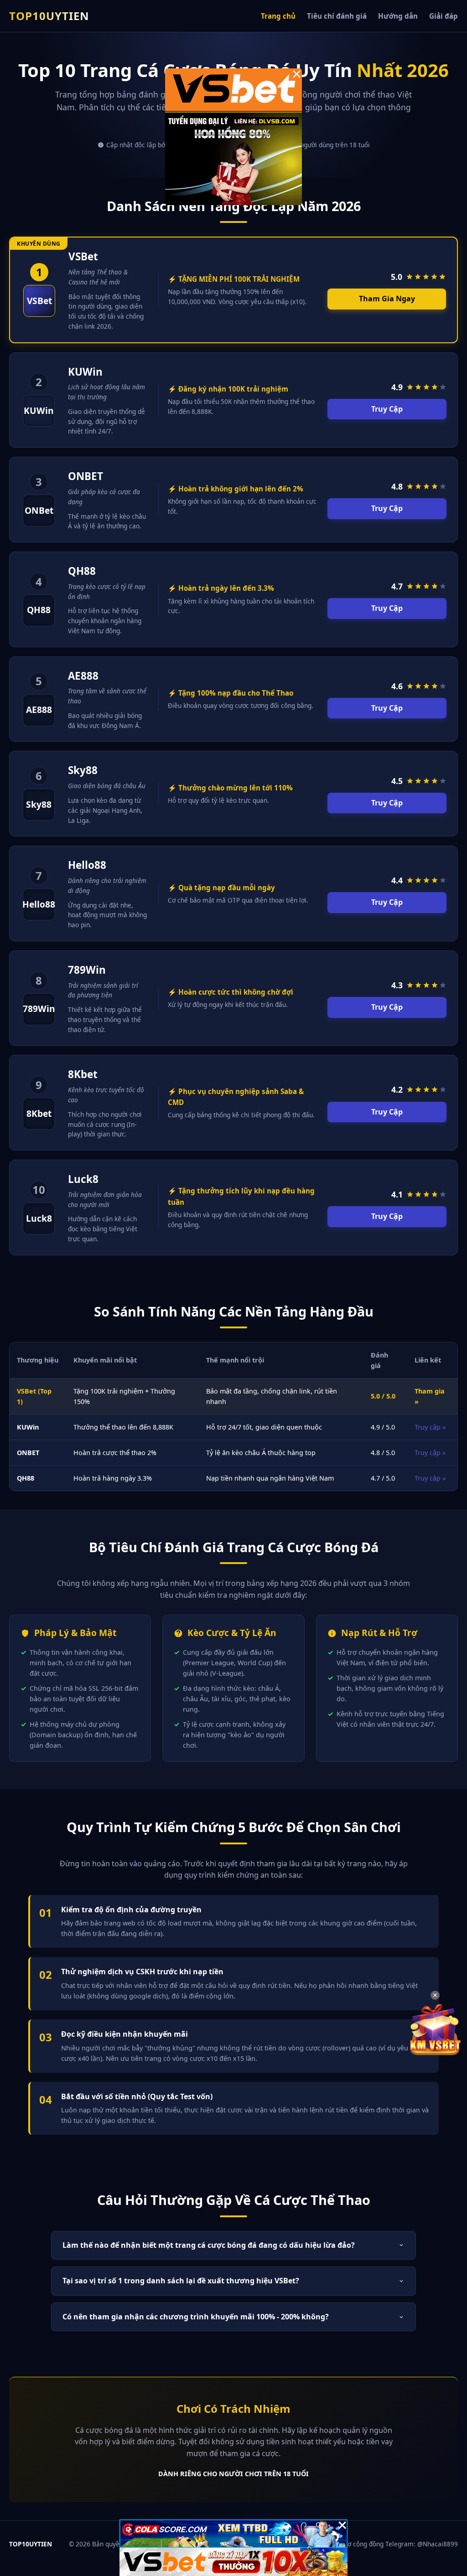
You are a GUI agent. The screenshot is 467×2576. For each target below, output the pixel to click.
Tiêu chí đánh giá (337, 16)
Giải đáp (444, 16)
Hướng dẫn (398, 16)
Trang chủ (278, 16)
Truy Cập (387, 409)
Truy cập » (430, 1427)
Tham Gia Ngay (387, 299)
